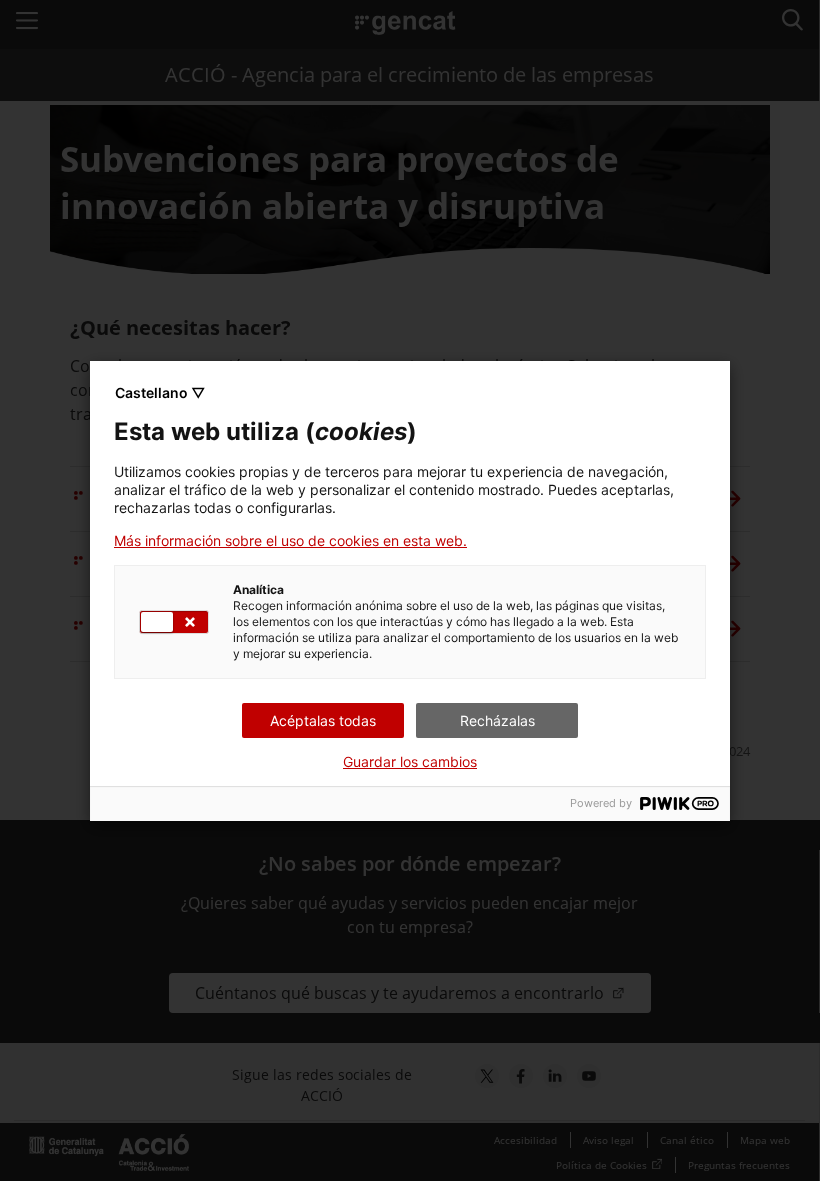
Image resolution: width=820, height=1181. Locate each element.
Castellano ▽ (160, 392)
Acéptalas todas (323, 720)
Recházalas (497, 720)
